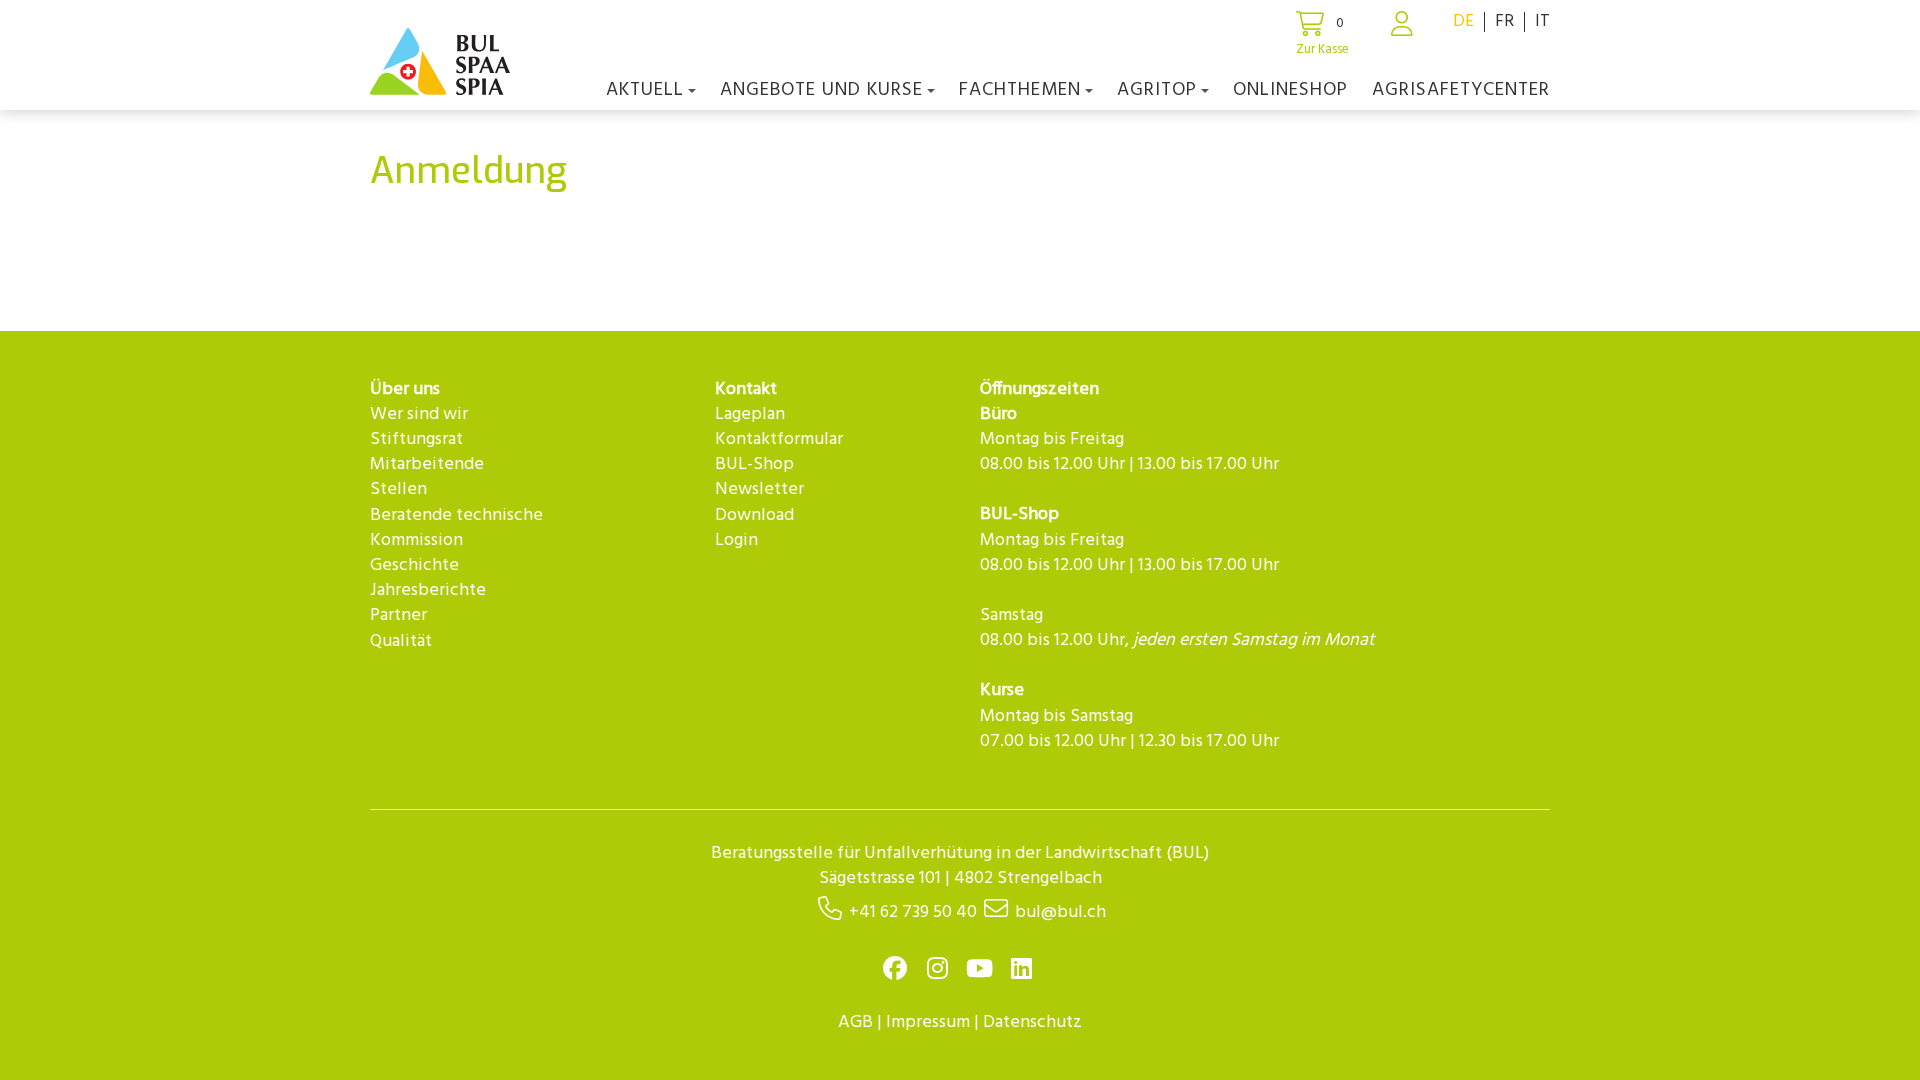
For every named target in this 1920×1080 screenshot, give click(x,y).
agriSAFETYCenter (1461, 90)
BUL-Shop (754, 464)
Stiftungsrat (416, 439)
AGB (855, 1022)
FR (1504, 21)
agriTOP (1157, 90)
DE (1463, 21)
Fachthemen (1020, 90)
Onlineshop (1290, 90)
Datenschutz (1032, 1022)
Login (736, 540)
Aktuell (645, 90)
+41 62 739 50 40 (913, 912)
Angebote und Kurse (821, 90)
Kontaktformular (779, 439)
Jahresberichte (428, 590)
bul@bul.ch (1060, 912)
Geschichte (414, 565)
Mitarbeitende (427, 464)
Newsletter (759, 489)
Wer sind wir (419, 414)
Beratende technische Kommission (456, 528)
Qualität (401, 641)
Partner (398, 615)
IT (1542, 21)
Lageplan (750, 414)
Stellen (398, 489)
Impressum (928, 1022)
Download (754, 515)
